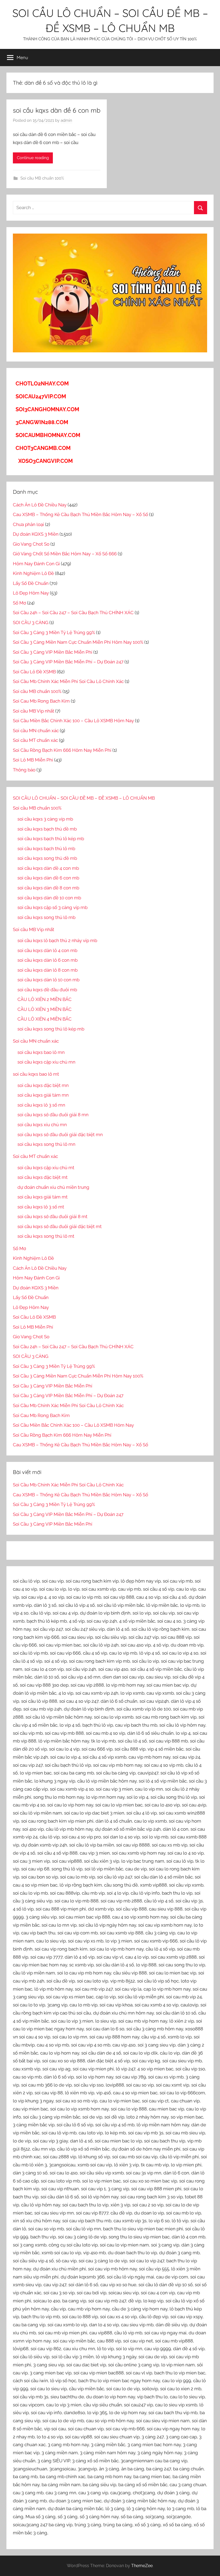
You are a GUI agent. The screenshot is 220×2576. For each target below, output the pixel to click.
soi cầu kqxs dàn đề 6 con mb (57, 110)
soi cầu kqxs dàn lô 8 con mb (47, 970)
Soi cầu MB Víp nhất (34, 711)
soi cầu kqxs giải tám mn (43, 1095)
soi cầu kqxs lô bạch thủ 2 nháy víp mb (57, 940)
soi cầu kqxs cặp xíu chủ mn (46, 1062)
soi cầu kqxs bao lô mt (36, 1074)
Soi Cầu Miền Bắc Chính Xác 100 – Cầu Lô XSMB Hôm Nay (73, 721)
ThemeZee (142, 2566)
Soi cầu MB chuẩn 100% (42, 178)
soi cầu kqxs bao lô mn (41, 1052)
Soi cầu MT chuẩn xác (35, 740)
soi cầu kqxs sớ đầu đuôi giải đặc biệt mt (60, 1226)
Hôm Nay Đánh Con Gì (36, 564)
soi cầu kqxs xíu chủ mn (42, 1125)
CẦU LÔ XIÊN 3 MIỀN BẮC (45, 1009)
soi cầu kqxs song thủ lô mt (46, 1236)
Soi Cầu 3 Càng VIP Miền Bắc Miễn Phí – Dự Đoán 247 (68, 662)
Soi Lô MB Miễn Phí (33, 760)
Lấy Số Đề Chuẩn (31, 583)
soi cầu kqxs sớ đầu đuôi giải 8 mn (53, 1115)
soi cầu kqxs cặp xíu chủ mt (46, 1168)
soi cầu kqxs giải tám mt (43, 1197)
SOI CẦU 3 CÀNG (31, 622)
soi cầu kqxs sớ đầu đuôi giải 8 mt (52, 1217)
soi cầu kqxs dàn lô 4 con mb (47, 950)
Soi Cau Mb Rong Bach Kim (41, 701)
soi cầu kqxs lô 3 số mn (41, 1105)
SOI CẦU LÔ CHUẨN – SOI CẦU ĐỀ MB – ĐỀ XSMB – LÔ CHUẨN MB (84, 798)
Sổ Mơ (19, 603)
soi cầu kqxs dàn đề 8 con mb (48, 888)
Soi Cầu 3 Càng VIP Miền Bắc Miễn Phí (53, 652)
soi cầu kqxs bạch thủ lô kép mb (51, 839)
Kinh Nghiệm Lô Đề (33, 573)
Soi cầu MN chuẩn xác (36, 731)
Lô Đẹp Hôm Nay (31, 593)
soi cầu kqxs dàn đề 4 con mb (48, 868)
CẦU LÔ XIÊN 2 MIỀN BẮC (45, 999)
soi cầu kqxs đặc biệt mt (43, 1177)
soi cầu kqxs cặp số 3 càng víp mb (52, 907)
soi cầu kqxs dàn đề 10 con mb (49, 898)
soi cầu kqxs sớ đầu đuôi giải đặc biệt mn (60, 1135)
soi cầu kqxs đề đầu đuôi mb (47, 990)
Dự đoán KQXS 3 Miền (36, 534)
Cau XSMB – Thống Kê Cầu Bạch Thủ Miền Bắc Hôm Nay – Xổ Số (80, 514)
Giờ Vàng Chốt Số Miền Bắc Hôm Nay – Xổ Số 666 (65, 554)
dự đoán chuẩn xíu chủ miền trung (53, 1187)
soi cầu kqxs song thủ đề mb (47, 858)
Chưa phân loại (28, 524)
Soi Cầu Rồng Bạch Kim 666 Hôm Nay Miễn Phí (62, 750)
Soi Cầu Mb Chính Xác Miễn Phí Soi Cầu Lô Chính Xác (68, 681)
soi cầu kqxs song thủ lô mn (46, 1144)
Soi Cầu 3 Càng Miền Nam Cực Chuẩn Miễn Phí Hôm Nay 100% (78, 642)
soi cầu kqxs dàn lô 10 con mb (48, 980)
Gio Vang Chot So (31, 544)
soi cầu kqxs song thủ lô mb (46, 917)
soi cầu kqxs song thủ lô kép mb (51, 1029)
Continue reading (33, 158)
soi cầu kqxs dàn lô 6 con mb (47, 960)
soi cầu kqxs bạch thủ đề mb (47, 829)
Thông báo (24, 770)
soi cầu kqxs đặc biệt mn (43, 1085)
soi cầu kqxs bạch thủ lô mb (46, 849)
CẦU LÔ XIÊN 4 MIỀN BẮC (45, 1019)
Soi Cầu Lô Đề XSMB (34, 672)
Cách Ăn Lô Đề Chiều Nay (40, 505)
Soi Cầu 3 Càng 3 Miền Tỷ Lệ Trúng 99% (54, 632)
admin (66, 120)
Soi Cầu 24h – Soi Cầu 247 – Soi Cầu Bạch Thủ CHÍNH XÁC (73, 613)
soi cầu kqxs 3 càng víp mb (45, 819)
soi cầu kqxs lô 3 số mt (41, 1207)
